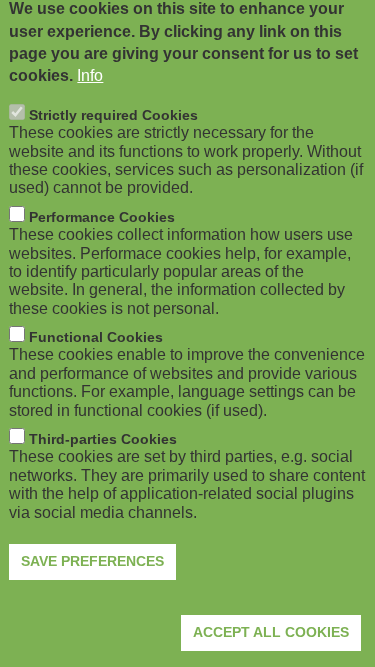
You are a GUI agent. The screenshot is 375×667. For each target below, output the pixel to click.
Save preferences (92, 561)
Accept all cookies (271, 632)
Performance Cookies (102, 217)
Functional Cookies (96, 337)
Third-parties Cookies (103, 439)
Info (90, 75)
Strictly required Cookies (113, 115)
